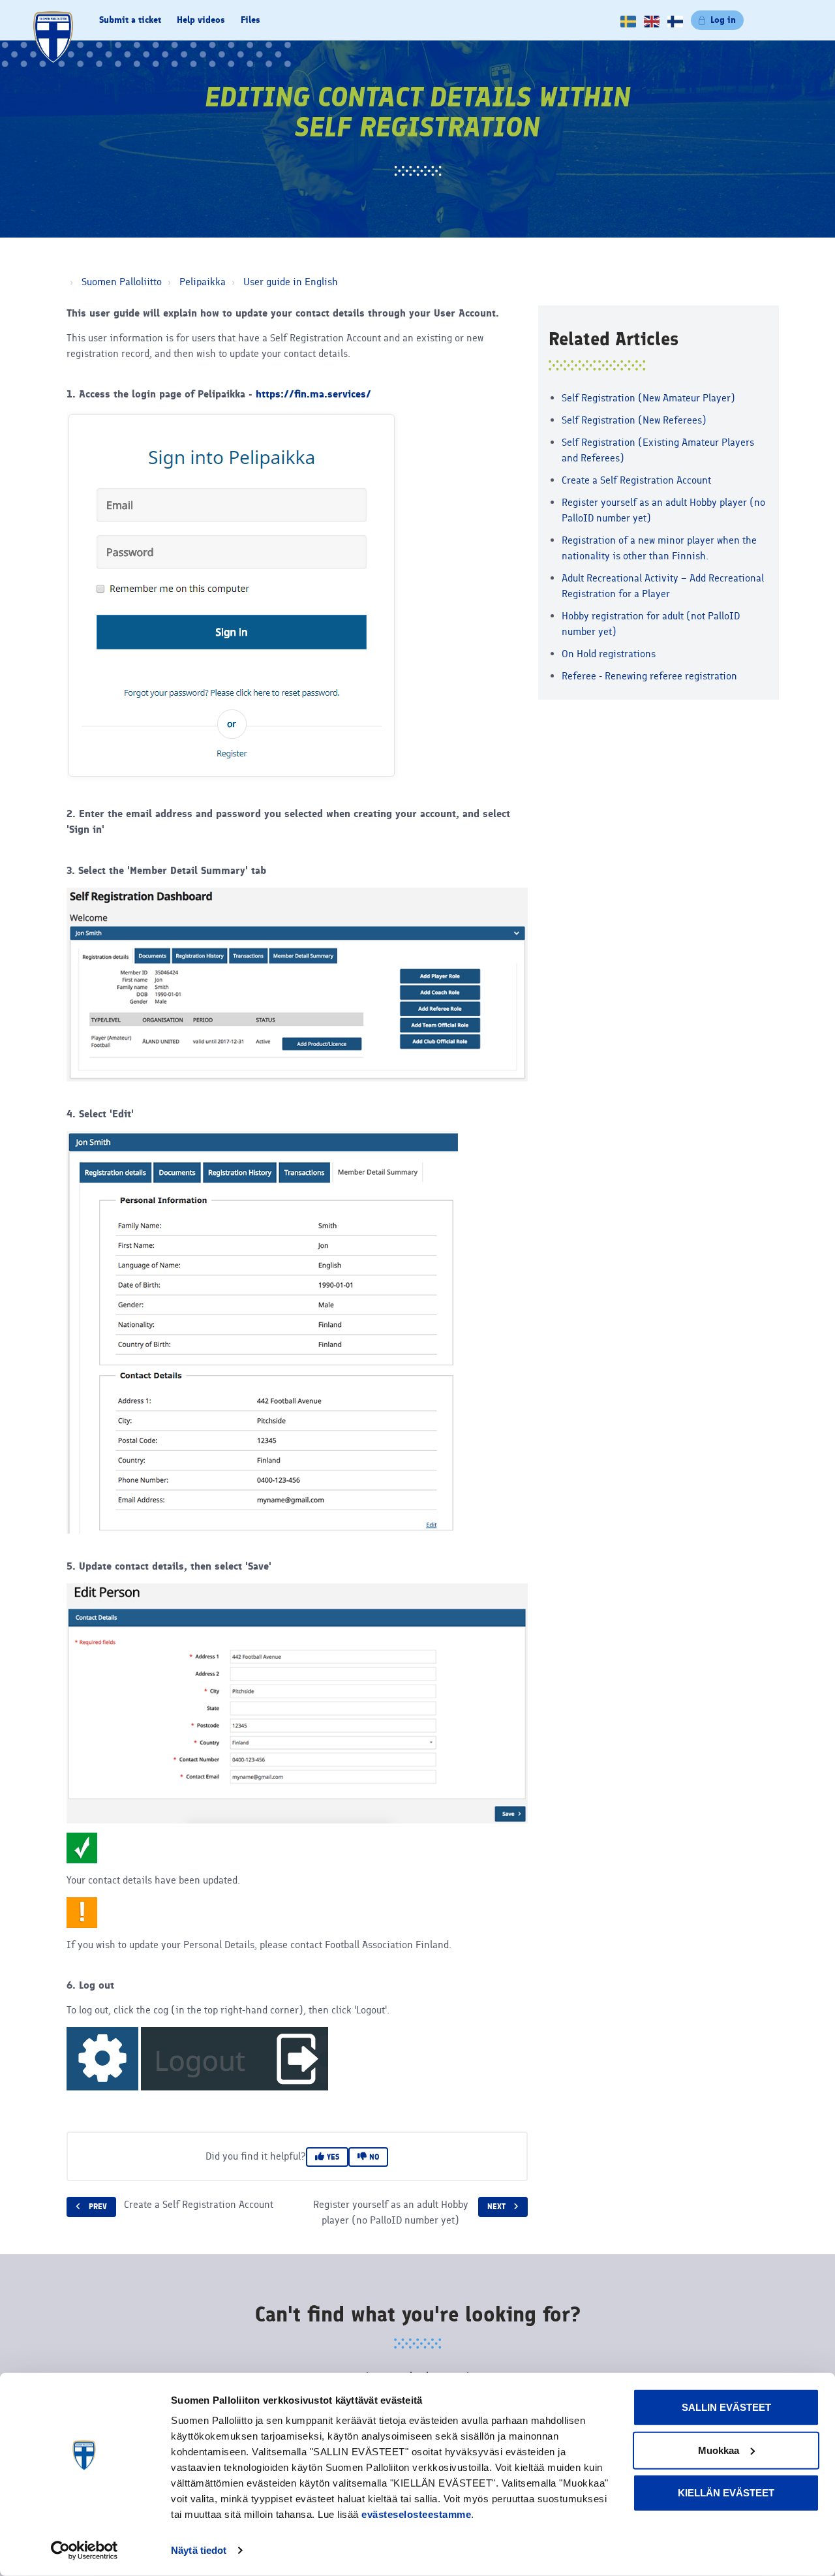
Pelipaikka (203, 282)
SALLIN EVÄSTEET (726, 2407)
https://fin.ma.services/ (313, 394)
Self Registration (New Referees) (634, 420)
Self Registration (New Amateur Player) (648, 398)
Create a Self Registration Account (636, 480)
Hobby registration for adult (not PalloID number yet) (651, 624)
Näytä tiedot (199, 2550)
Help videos (201, 20)
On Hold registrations (609, 654)
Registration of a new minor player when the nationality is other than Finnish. (659, 548)
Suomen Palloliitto (122, 282)
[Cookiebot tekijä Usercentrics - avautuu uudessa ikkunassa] (84, 2551)
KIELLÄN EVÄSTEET (726, 2493)
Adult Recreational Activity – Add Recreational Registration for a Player (663, 586)
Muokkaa (719, 2450)
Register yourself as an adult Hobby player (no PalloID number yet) (663, 510)
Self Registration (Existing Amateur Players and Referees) (658, 450)
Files (250, 20)
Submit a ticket (130, 20)
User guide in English (291, 282)
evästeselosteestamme (416, 2514)
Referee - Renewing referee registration (649, 676)
